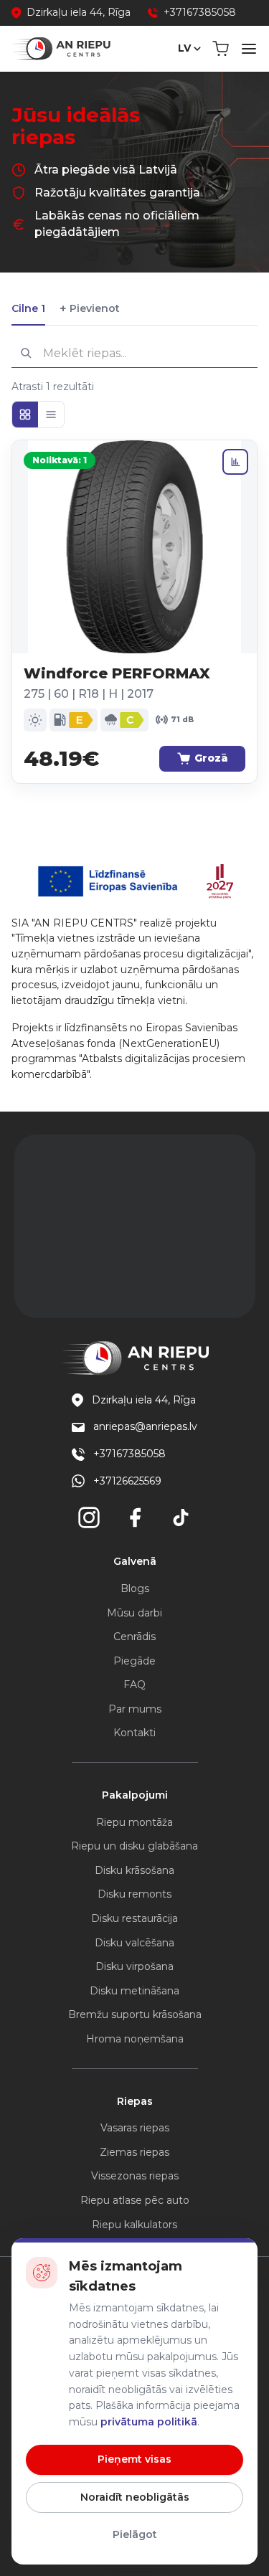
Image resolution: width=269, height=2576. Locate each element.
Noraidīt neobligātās (135, 2497)
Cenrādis (134, 1637)
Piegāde (134, 1661)
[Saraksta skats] (51, 415)
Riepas (135, 2101)
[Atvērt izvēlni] (249, 49)
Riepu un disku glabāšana (134, 1846)
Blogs (135, 1588)
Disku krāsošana (134, 1870)
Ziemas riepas (134, 2152)
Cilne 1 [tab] (28, 308)
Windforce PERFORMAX (117, 673)
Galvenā (135, 1561)
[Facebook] (135, 1517)
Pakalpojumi (135, 1795)
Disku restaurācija (134, 1918)
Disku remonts (134, 1894)
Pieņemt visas (134, 2459)
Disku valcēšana (134, 1943)
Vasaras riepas (135, 2128)
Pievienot (90, 309)
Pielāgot (135, 2534)
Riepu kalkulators (134, 2225)
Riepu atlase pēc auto (135, 2200)
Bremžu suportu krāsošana (135, 2014)
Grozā (211, 758)
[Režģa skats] (25, 415)
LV (184, 48)
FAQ (134, 1685)
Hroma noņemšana (135, 2039)
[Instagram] (89, 1517)
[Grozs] (221, 49)
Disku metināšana (134, 1991)
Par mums (135, 1709)
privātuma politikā (149, 2422)
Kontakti (134, 1733)
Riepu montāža (134, 1822)
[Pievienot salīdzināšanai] (235, 462)
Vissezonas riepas (135, 2176)
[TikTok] (181, 1517)
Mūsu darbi (134, 1613)
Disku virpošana (134, 1966)
